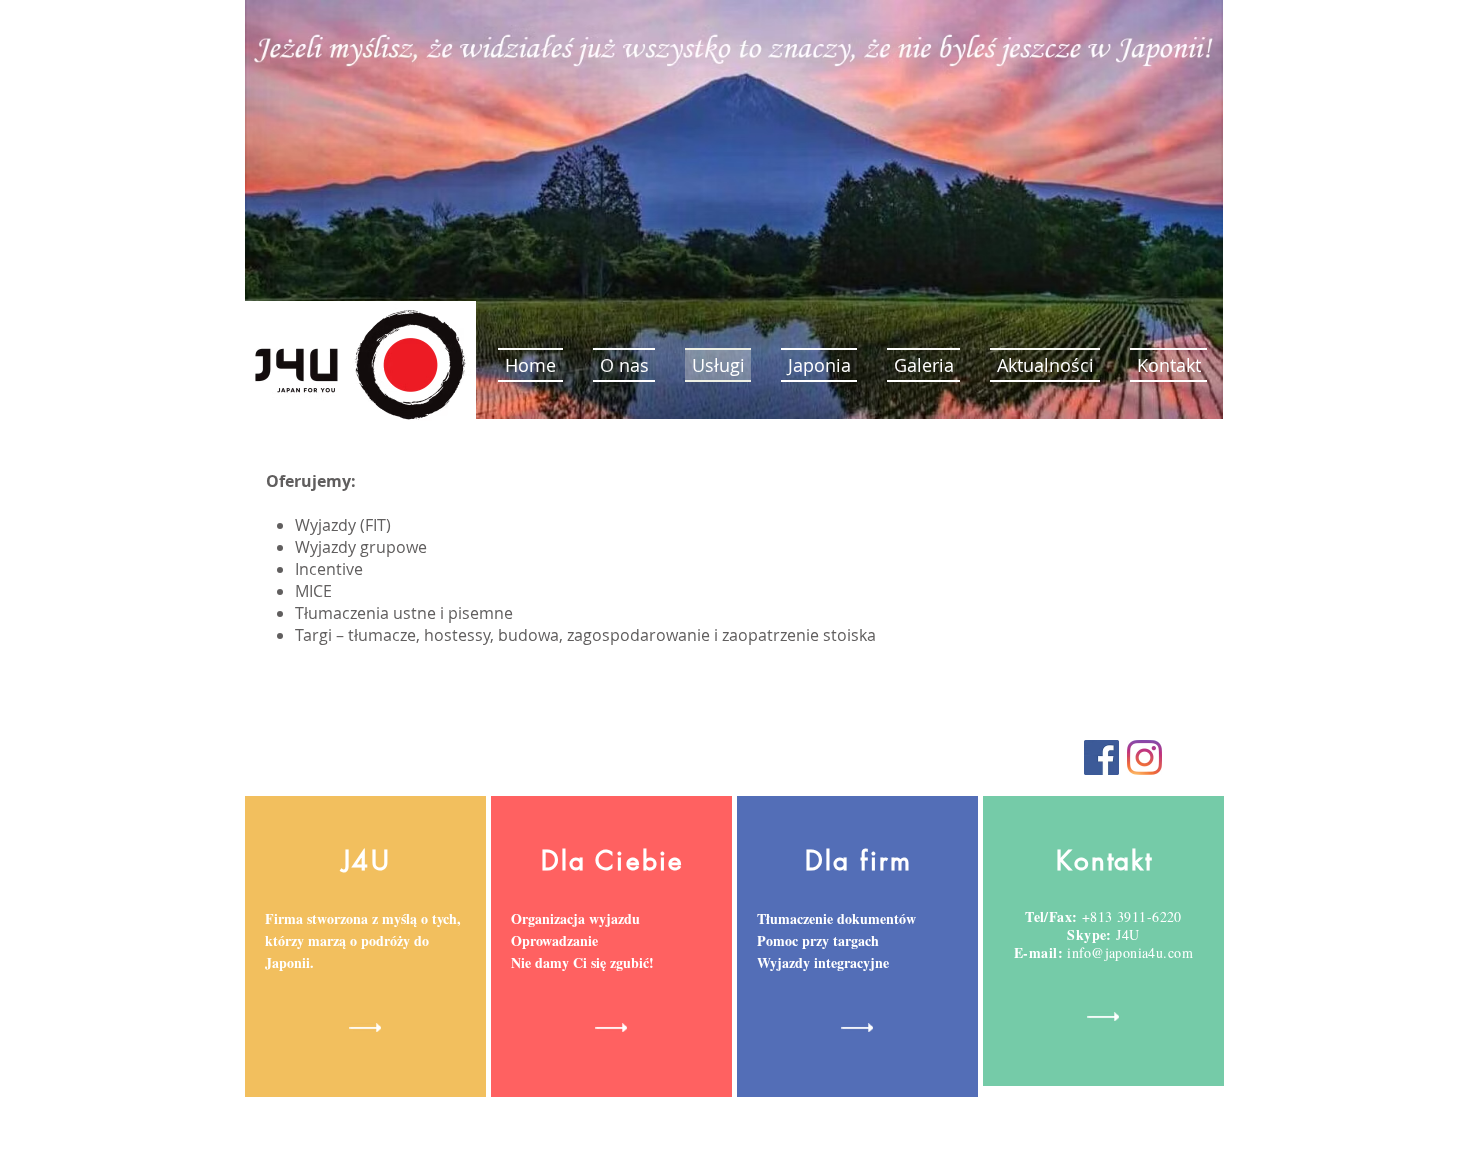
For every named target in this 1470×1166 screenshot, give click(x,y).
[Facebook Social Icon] (1101, 757)
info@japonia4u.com (1130, 952)
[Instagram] (1144, 757)
